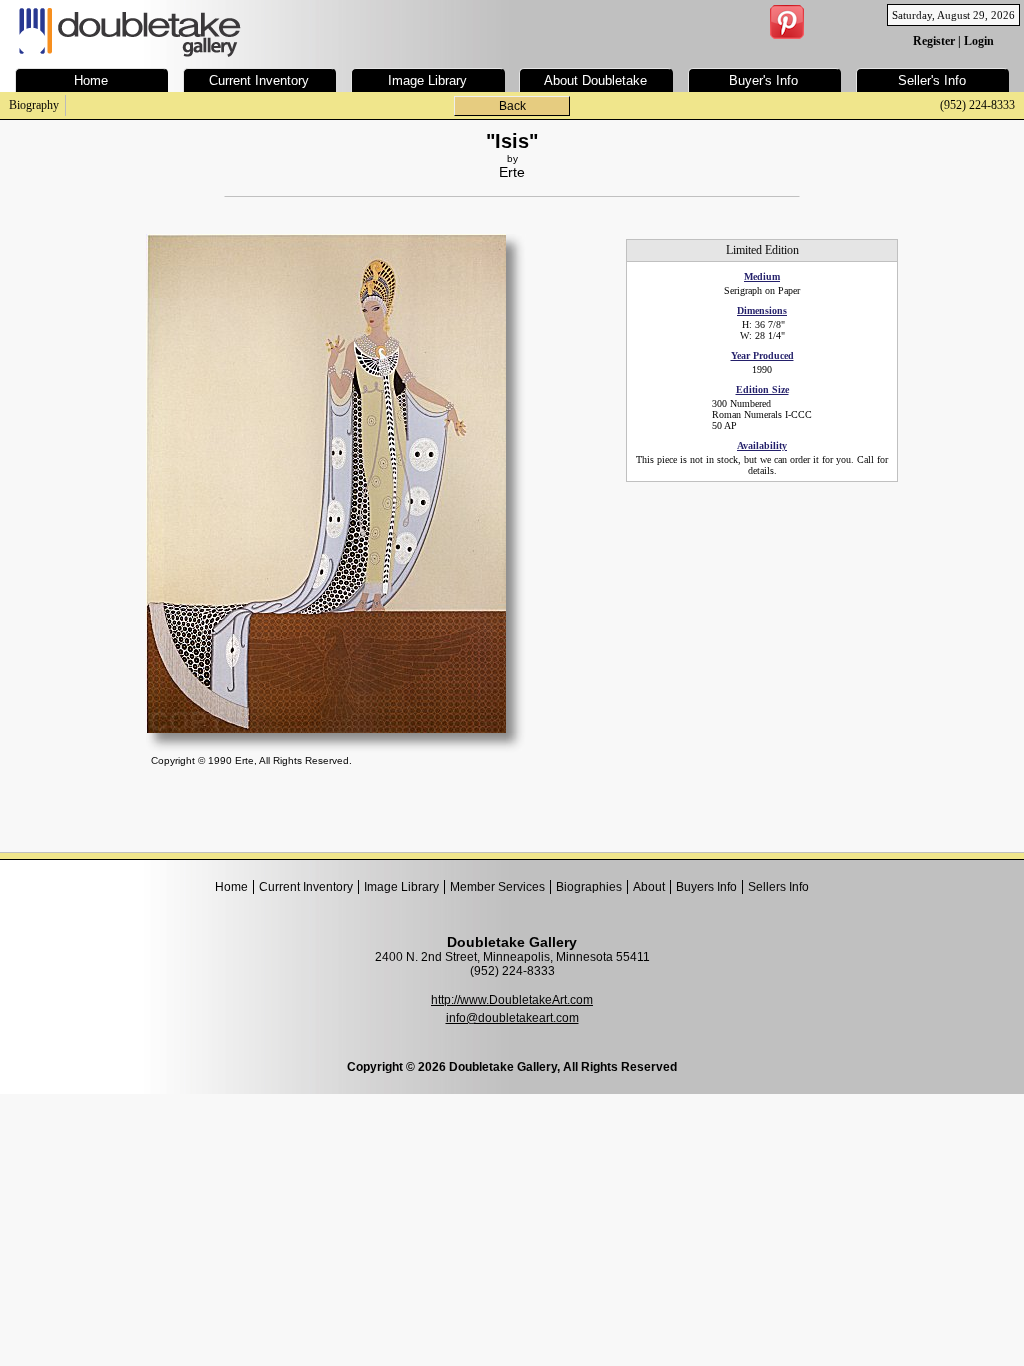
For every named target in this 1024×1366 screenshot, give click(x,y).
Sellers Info (778, 887)
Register (934, 41)
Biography (34, 105)
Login (979, 41)
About (649, 887)
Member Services (497, 887)
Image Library (401, 887)
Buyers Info (706, 887)
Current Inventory (306, 887)
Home (231, 887)
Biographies (589, 887)
